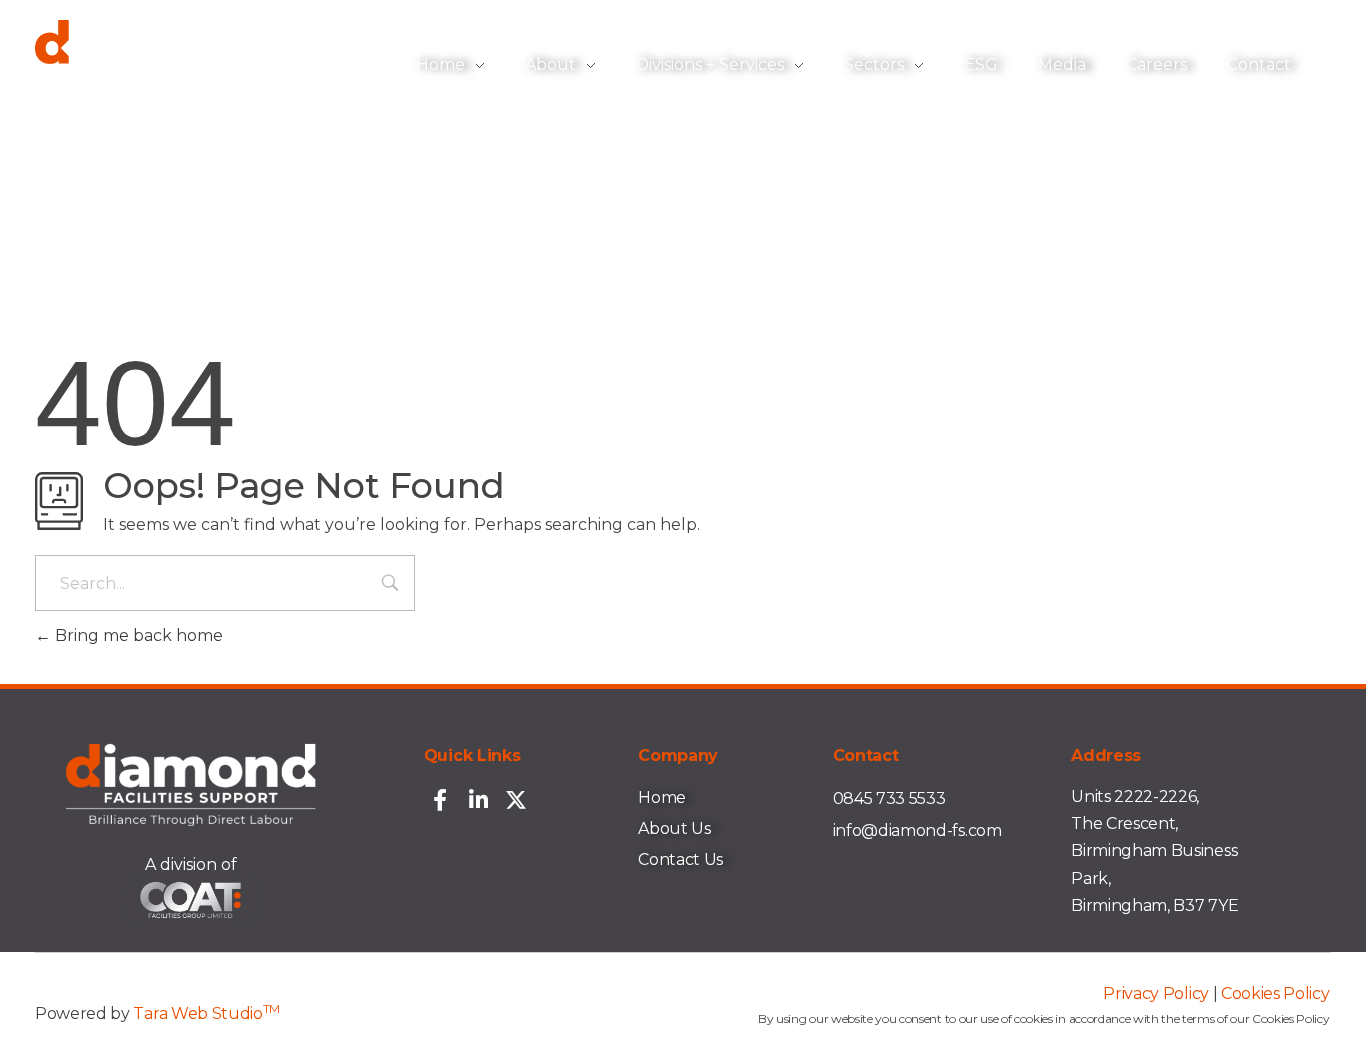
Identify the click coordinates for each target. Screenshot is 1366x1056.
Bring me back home (137, 635)
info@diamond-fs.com (917, 830)
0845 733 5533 (889, 798)
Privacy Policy (1156, 993)
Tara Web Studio (206, 1013)
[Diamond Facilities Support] (160, 61)
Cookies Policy (1275, 993)
